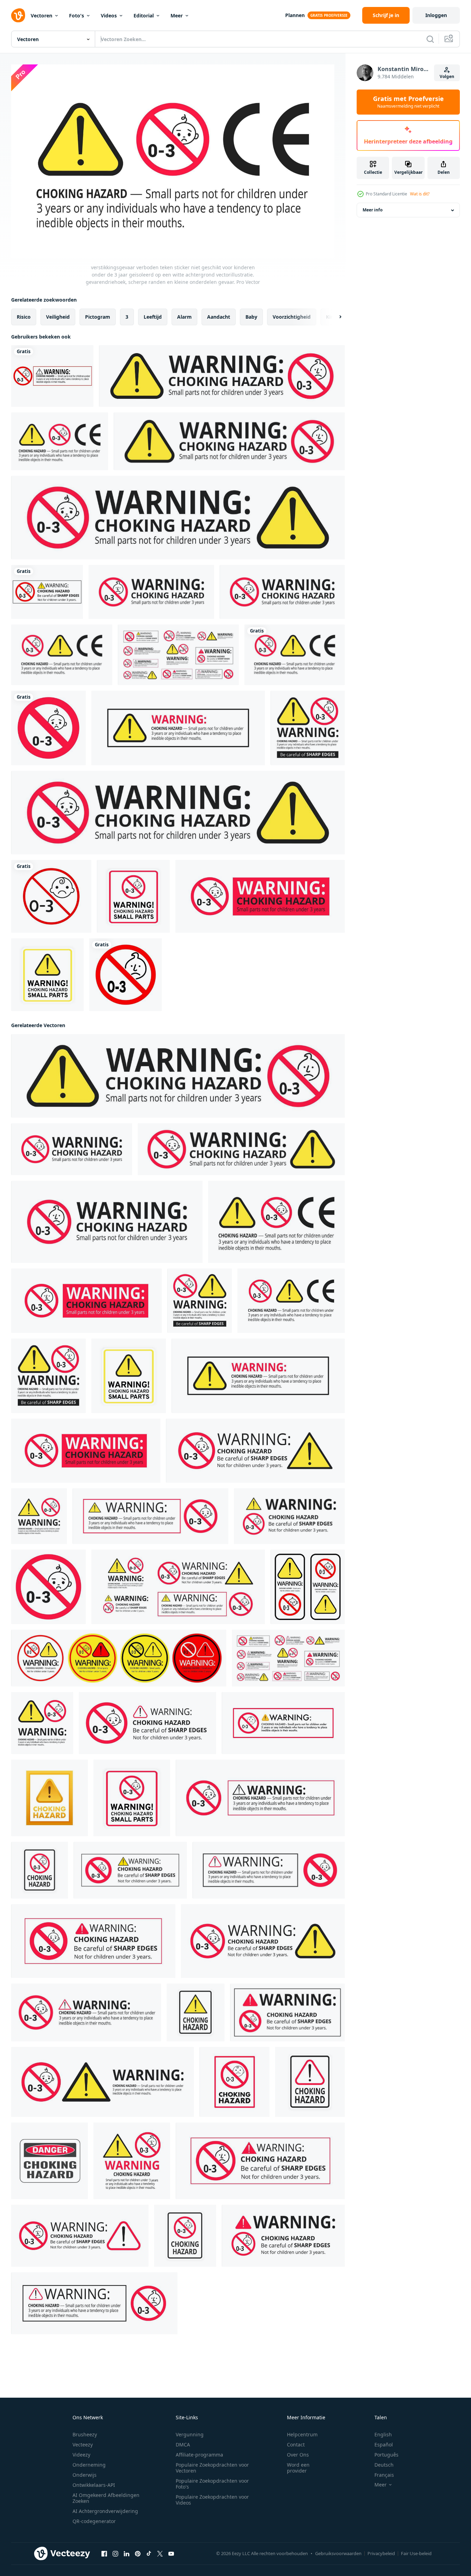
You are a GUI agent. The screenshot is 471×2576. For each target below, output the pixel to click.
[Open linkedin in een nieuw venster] (127, 2554)
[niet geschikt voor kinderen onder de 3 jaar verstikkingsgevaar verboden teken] (126, 975)
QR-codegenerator (94, 2521)
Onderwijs (85, 2475)
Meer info (373, 210)
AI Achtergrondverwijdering (105, 2511)
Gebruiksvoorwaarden (338, 2553)
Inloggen (436, 15)
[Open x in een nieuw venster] (160, 2554)
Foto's (77, 15)
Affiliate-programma (199, 2455)
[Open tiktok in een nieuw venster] (149, 2554)
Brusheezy (85, 2434)
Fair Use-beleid (416, 2553)
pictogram (98, 317)
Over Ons (298, 2455)
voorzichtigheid (292, 317)
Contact (296, 2445)
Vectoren (41, 15)
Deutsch (384, 2465)
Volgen (447, 76)
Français (384, 2475)
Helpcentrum (302, 2434)
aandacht (219, 317)
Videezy (81, 2455)
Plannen (295, 15)
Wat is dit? (420, 194)
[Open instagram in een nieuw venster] (115, 2554)
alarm (184, 317)
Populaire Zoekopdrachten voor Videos (212, 2500)
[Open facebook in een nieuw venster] (104, 2554)
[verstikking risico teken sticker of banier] (308, 1587)
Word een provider (298, 2468)
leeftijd (153, 317)
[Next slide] (334, 317)
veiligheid (58, 317)
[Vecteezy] (18, 15)
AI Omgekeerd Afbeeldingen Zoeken (106, 2498)
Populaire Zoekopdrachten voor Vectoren (212, 2468)
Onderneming (89, 2465)
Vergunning (190, 2434)
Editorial (144, 15)
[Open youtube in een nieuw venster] (171, 2554)
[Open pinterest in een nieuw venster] (138, 2554)
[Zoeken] (430, 39)
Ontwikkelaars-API (94, 2485)
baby (251, 317)
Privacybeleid (381, 2553)
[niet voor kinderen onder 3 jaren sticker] (51, 896)
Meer (177, 15)
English (383, 2434)
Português (386, 2455)
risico (24, 317)
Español (384, 2445)
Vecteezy (83, 2445)
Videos (109, 15)
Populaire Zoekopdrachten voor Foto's (212, 2484)
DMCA (183, 2445)
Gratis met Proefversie (408, 102)
